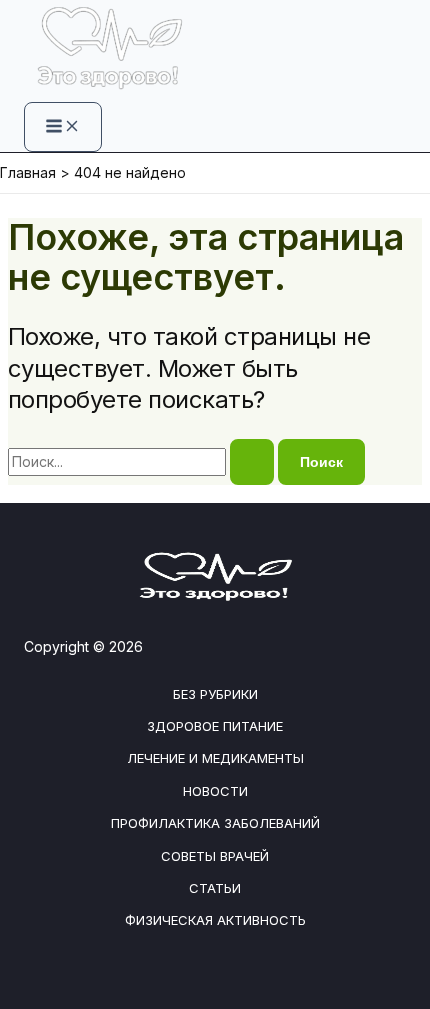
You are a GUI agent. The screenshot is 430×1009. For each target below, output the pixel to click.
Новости (215, 791)
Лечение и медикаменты (215, 758)
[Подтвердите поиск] (252, 462)
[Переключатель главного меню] (63, 127)
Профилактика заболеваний (215, 823)
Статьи (215, 888)
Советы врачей (215, 856)
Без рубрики (215, 694)
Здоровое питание (215, 726)
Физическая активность (215, 920)
